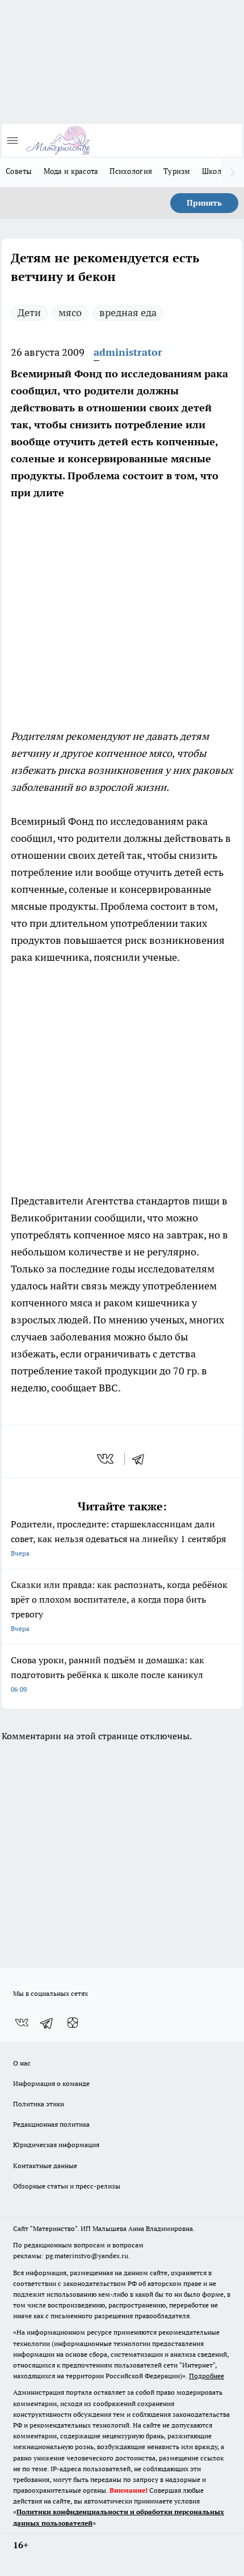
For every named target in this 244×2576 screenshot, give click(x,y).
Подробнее (207, 2376)
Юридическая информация (56, 2145)
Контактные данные (45, 2166)
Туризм (177, 171)
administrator (128, 352)
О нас (22, 2063)
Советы (19, 171)
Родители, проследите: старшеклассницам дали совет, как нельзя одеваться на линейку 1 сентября (118, 1538)
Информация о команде (51, 2083)
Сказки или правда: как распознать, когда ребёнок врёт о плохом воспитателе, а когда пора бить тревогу (119, 1606)
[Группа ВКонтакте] (22, 2023)
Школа (214, 171)
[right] (233, 172)
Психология (131, 171)
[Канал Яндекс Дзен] (73, 2023)
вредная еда (128, 312)
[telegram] (142, 1459)
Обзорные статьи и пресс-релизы (67, 2186)
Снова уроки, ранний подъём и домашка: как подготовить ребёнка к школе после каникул (108, 1674)
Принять (204, 203)
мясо (70, 312)
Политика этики (39, 2104)
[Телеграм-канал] (47, 2023)
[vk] (106, 1459)
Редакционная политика (51, 2124)
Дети (29, 312)
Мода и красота (71, 171)
